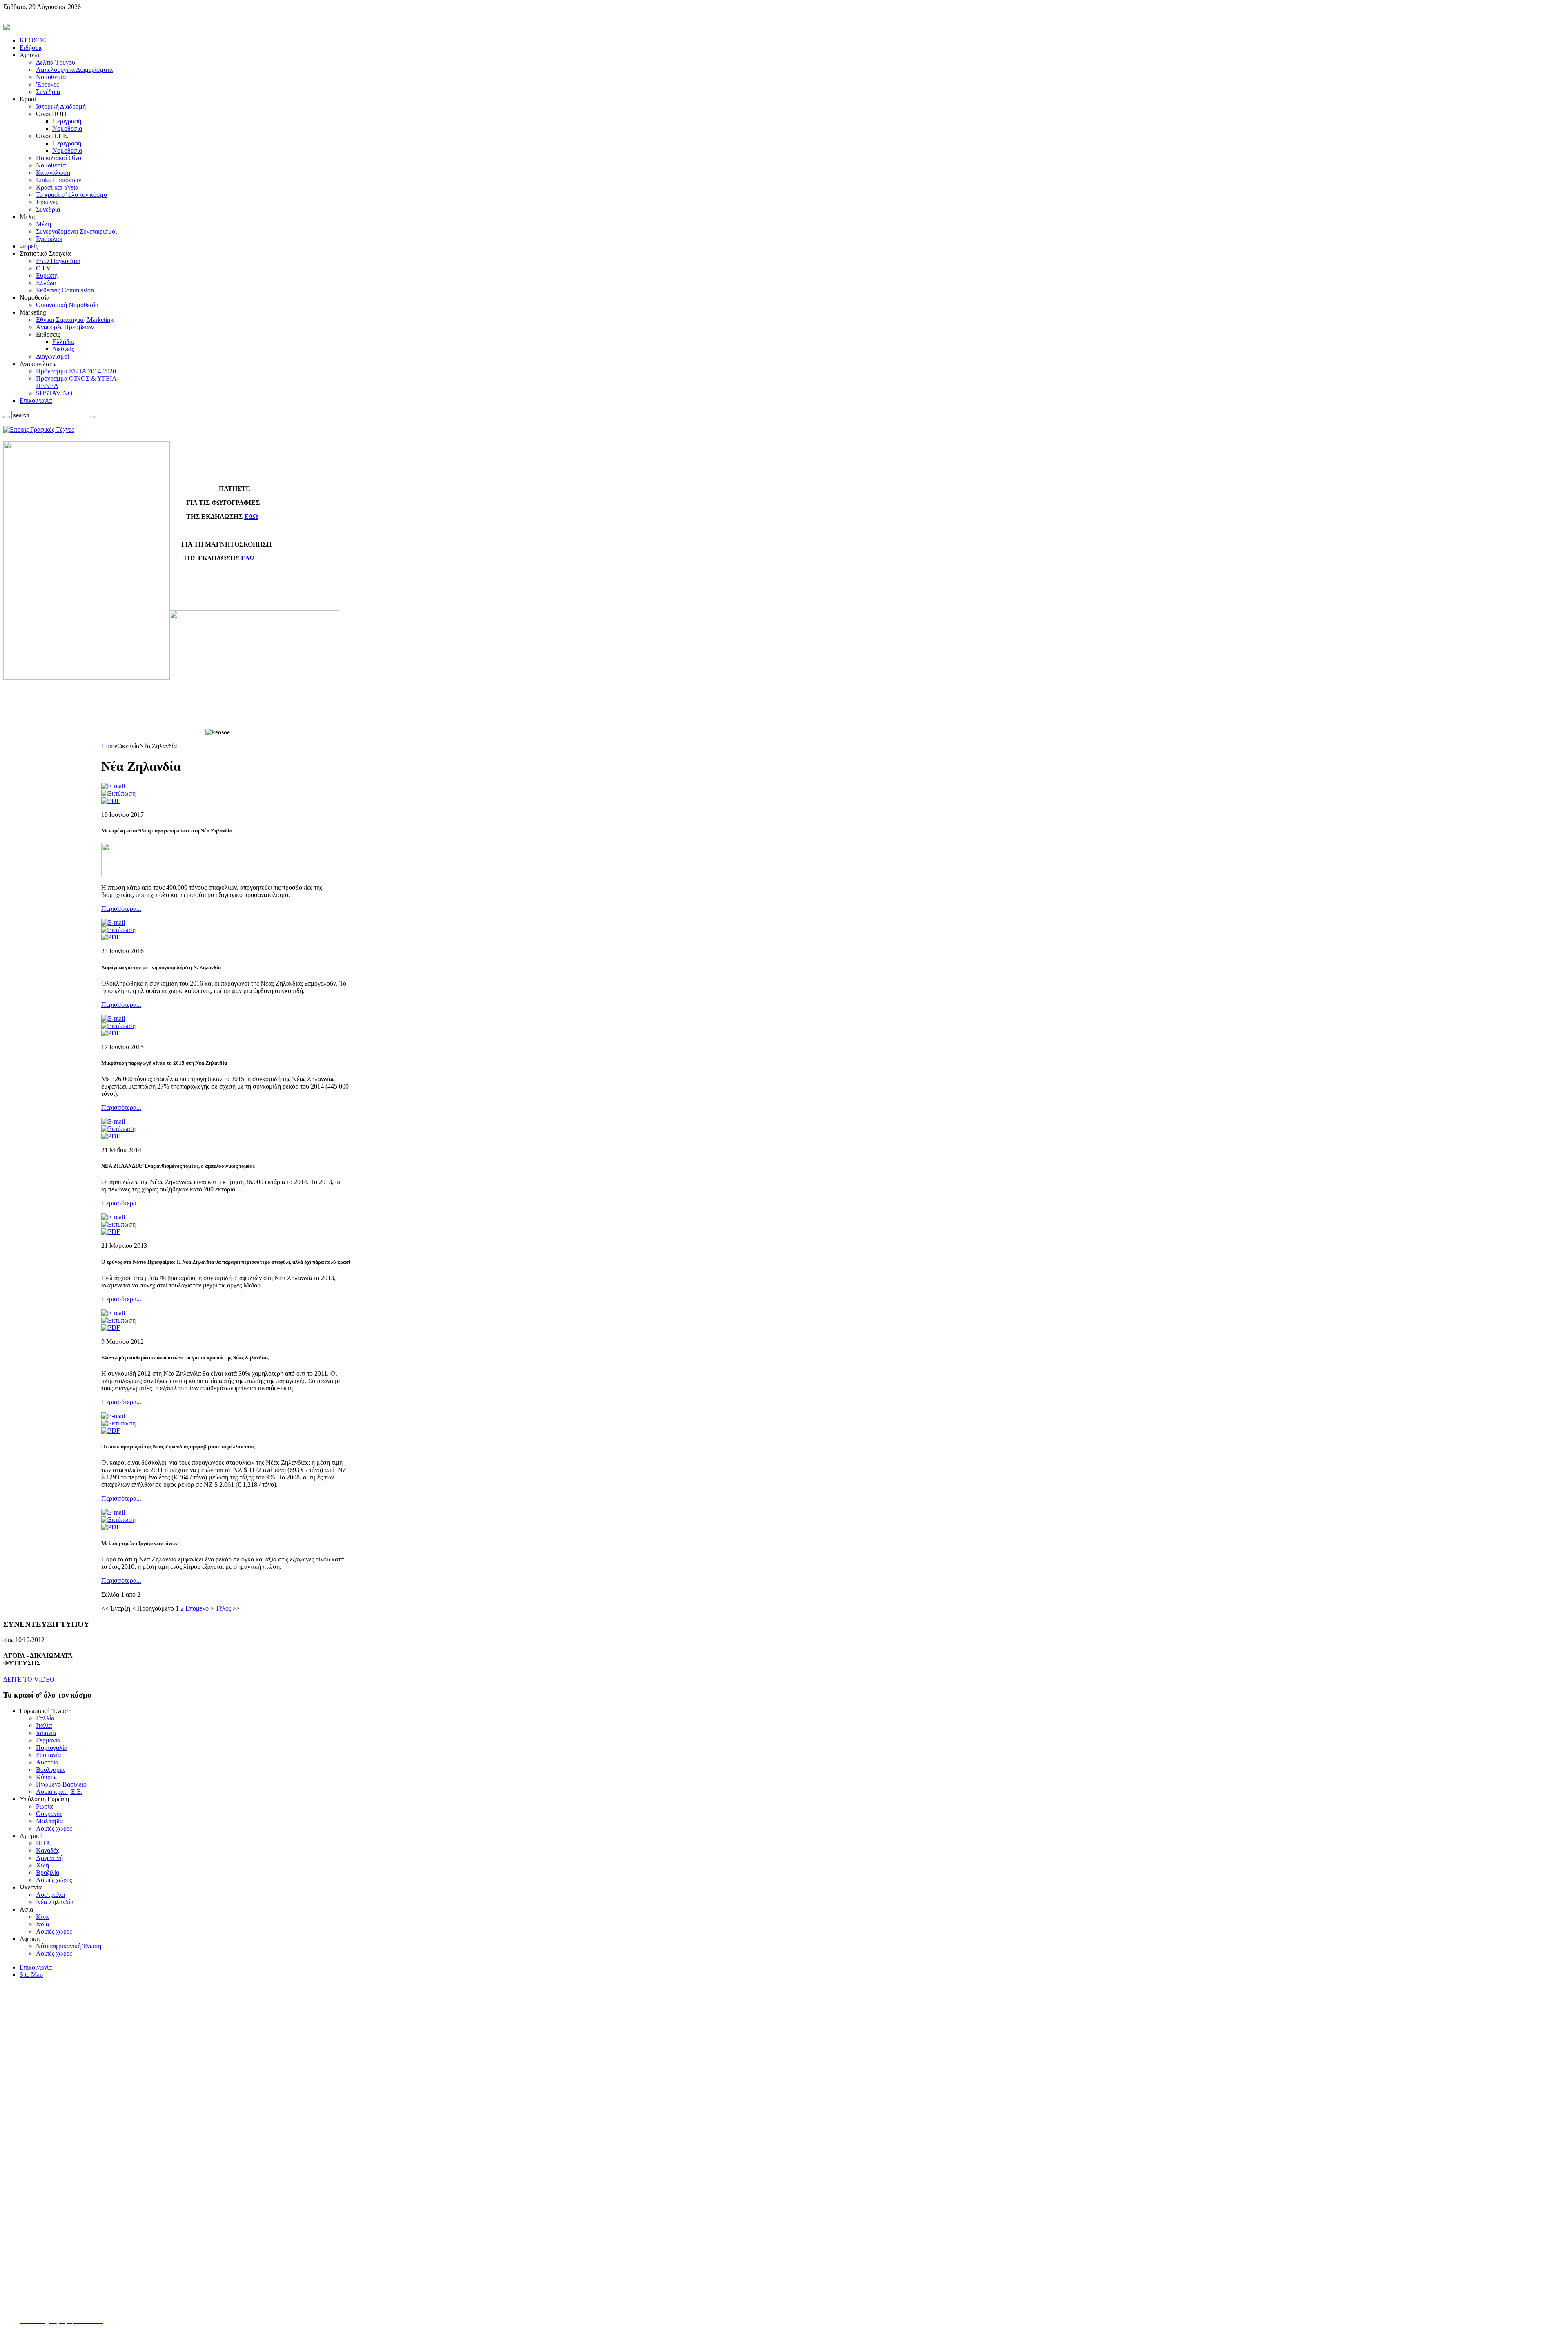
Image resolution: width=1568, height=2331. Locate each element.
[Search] (7, 417)
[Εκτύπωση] (118, 793)
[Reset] (92, 417)
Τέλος (223, 1608)
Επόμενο (197, 1608)
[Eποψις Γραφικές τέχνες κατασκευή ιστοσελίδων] (39, 429)
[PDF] (111, 801)
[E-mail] (113, 786)
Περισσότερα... (121, 909)
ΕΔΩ (251, 516)
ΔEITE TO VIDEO (29, 1679)
